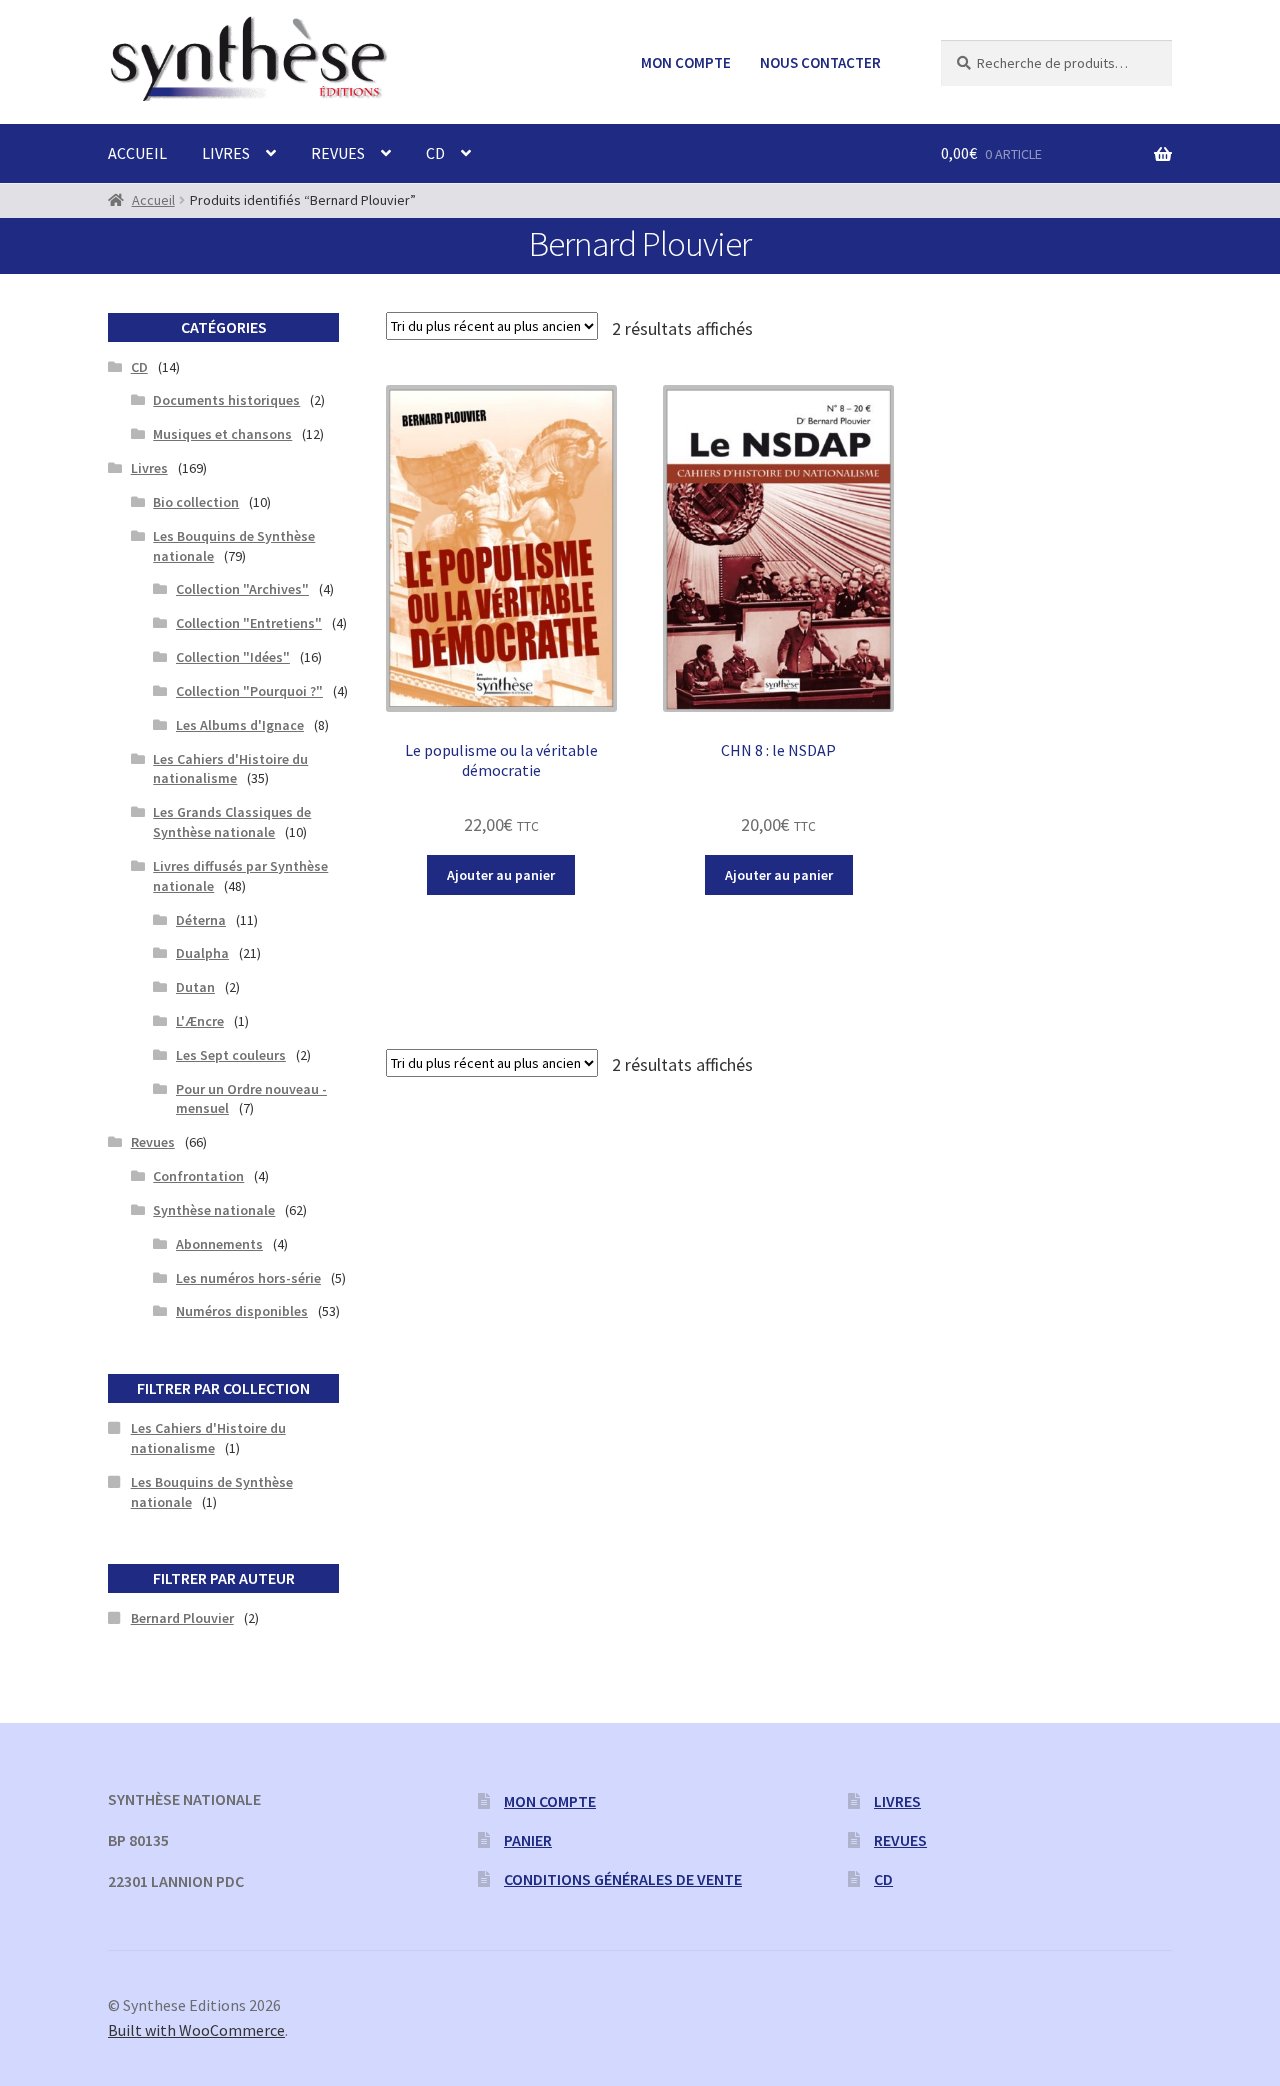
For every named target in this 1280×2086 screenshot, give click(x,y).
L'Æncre (200, 1021)
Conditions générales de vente (623, 1879)
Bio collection (196, 502)
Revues (338, 153)
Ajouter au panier (501, 875)
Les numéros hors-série (248, 1278)
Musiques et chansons (222, 434)
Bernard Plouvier (182, 1618)
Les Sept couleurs (231, 1055)
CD (435, 153)
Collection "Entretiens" (249, 623)
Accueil (137, 153)
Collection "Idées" (233, 657)
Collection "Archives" (242, 589)
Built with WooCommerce (196, 2030)
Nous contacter (820, 62)
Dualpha (202, 953)
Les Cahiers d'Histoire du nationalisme (230, 769)
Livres (226, 153)
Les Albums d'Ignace (240, 725)
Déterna (201, 920)
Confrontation (198, 1176)
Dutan (195, 987)
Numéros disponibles (242, 1311)
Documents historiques (226, 400)
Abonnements (219, 1244)
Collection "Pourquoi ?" (249, 691)
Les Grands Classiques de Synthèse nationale (232, 822)
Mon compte (686, 62)
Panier (528, 1840)
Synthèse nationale (214, 1210)
